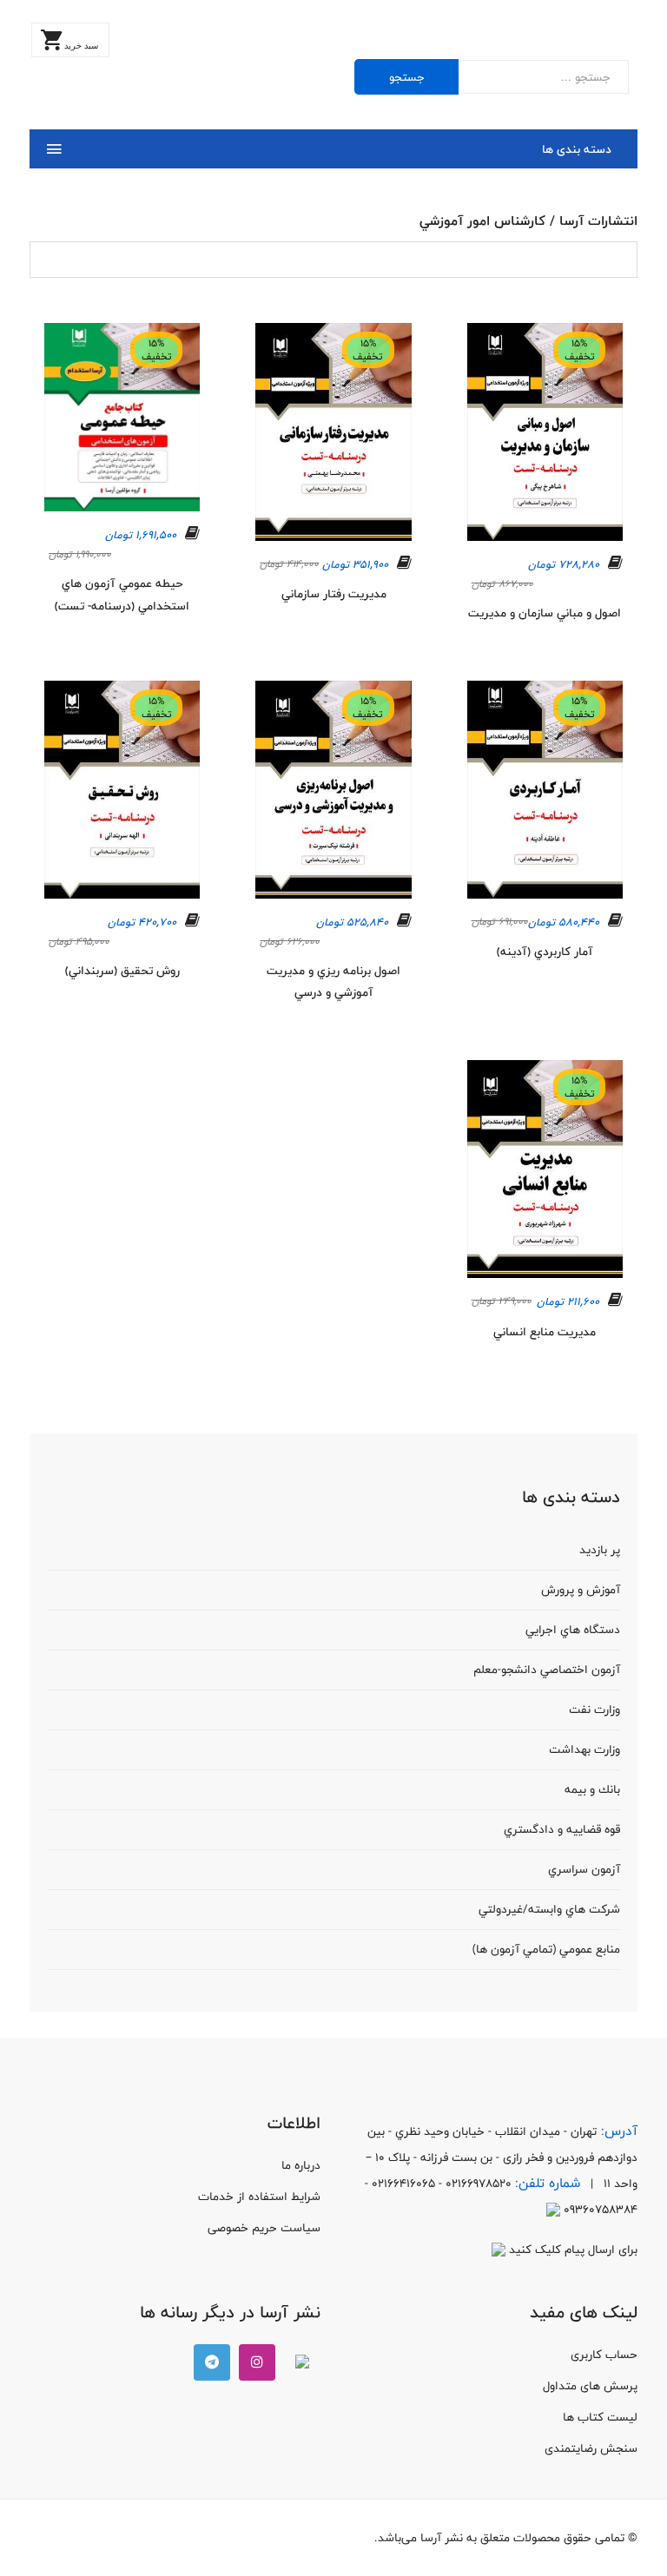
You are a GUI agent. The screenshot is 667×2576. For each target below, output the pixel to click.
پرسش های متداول (590, 2386)
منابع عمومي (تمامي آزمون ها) (546, 1949)
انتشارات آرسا (598, 221)
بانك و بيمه (592, 1789)
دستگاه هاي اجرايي (573, 1630)
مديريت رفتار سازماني (334, 594)
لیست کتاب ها (600, 2417)
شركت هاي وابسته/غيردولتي (549, 1909)
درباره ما (301, 2165)
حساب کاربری (604, 2355)
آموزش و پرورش (581, 1590)
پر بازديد (600, 1550)
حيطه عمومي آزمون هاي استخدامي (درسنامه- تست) (122, 595)
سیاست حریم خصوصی (264, 2228)
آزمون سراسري (584, 1869)
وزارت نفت (594, 1710)
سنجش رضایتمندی (591, 2448)
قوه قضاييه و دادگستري (562, 1829)
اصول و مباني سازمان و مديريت (545, 613)
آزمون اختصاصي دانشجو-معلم (547, 1670)
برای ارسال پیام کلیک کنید (571, 2250)
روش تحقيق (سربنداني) (122, 971)
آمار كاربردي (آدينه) (545, 952)
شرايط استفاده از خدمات (259, 2197)
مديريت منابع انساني (545, 1332)
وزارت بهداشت (584, 1749)
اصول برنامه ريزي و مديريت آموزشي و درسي (333, 982)
